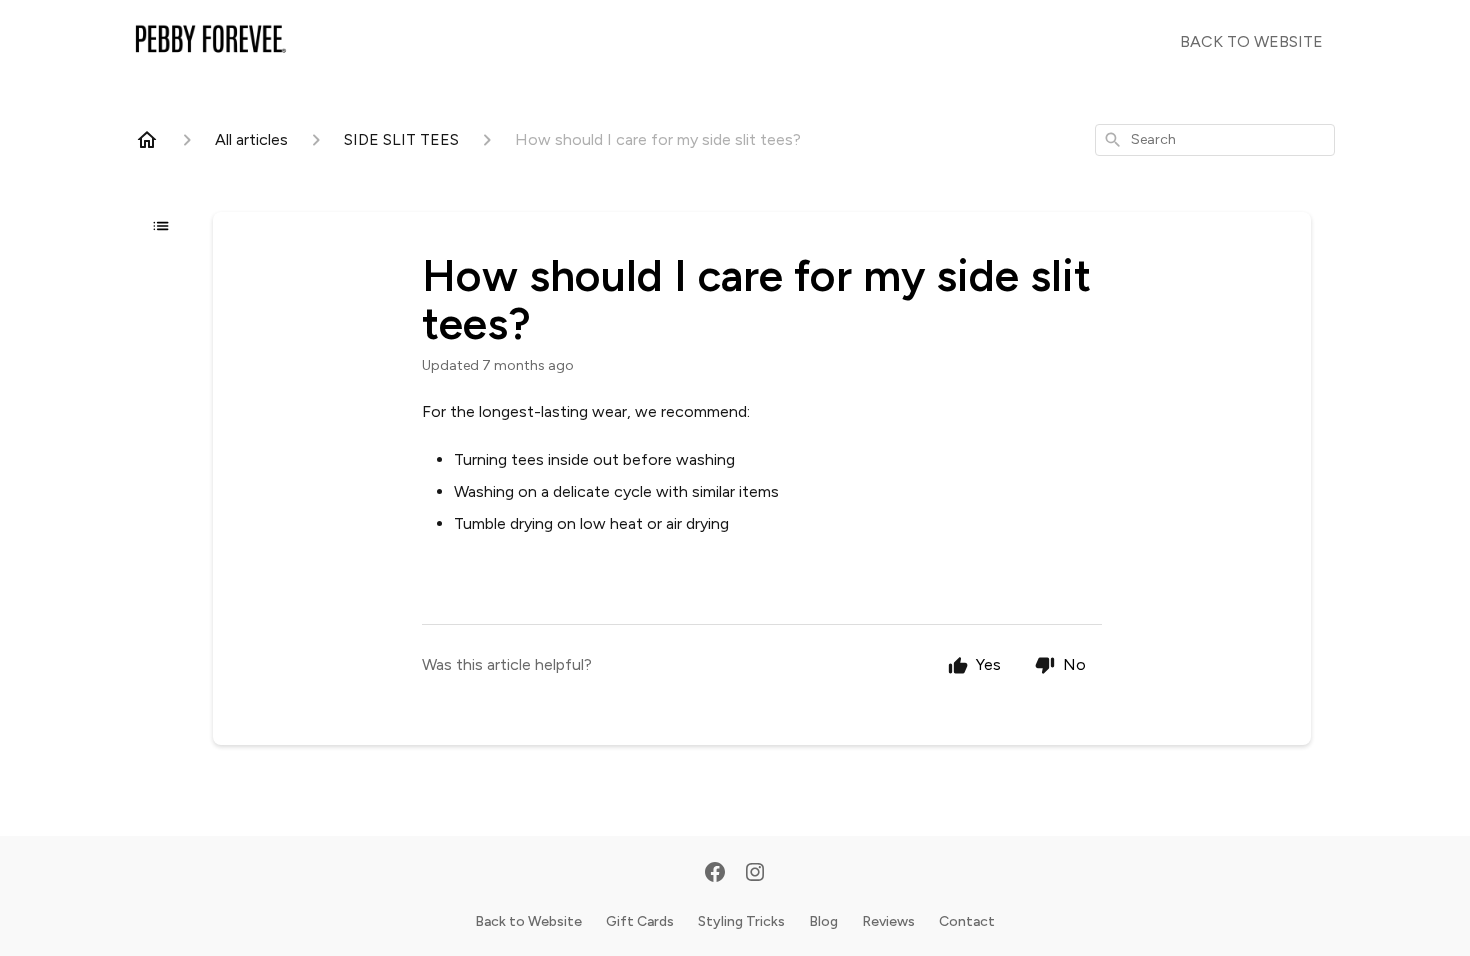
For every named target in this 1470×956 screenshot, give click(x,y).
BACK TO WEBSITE (1251, 41)
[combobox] (1215, 140)
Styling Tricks (741, 921)
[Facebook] (715, 874)
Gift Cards (640, 921)
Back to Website (528, 921)
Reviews (888, 921)
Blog (823, 921)
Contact (967, 921)
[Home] (147, 140)
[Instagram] (755, 874)
